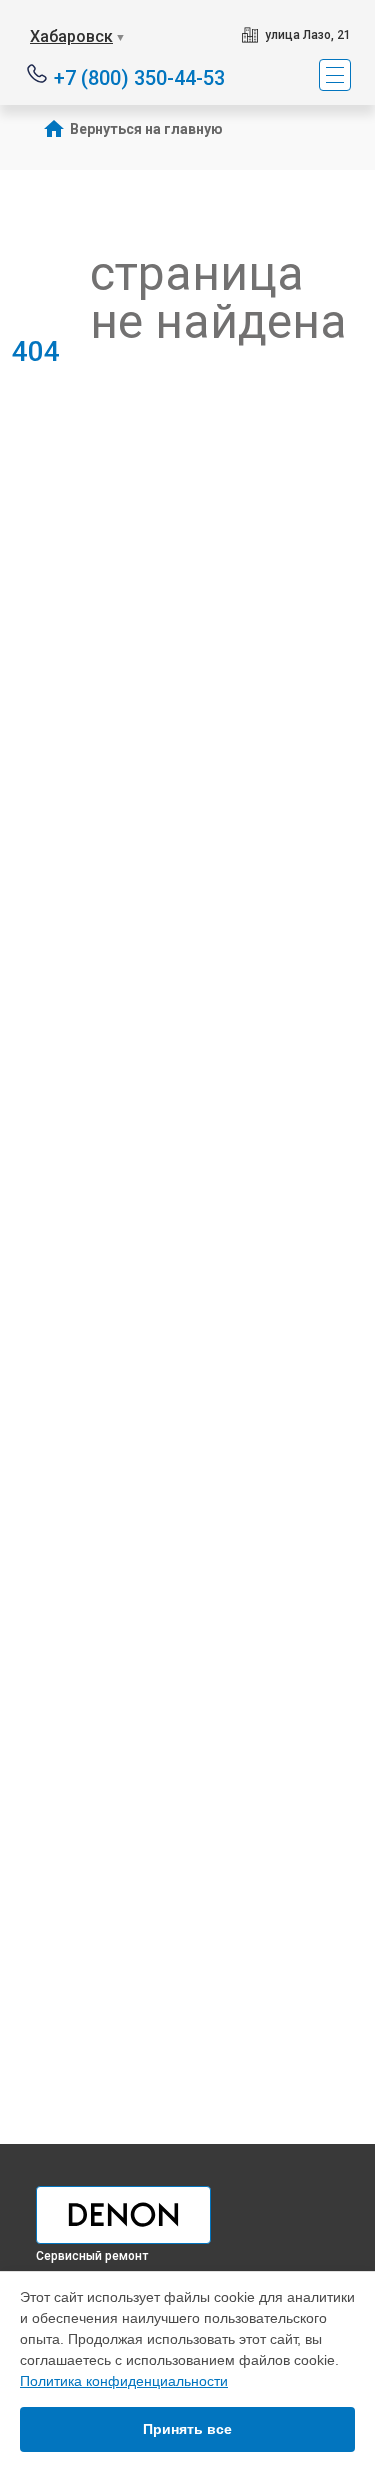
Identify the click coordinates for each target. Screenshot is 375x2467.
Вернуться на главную (146, 129)
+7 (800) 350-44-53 (139, 76)
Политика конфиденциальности (124, 2381)
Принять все (187, 2429)
